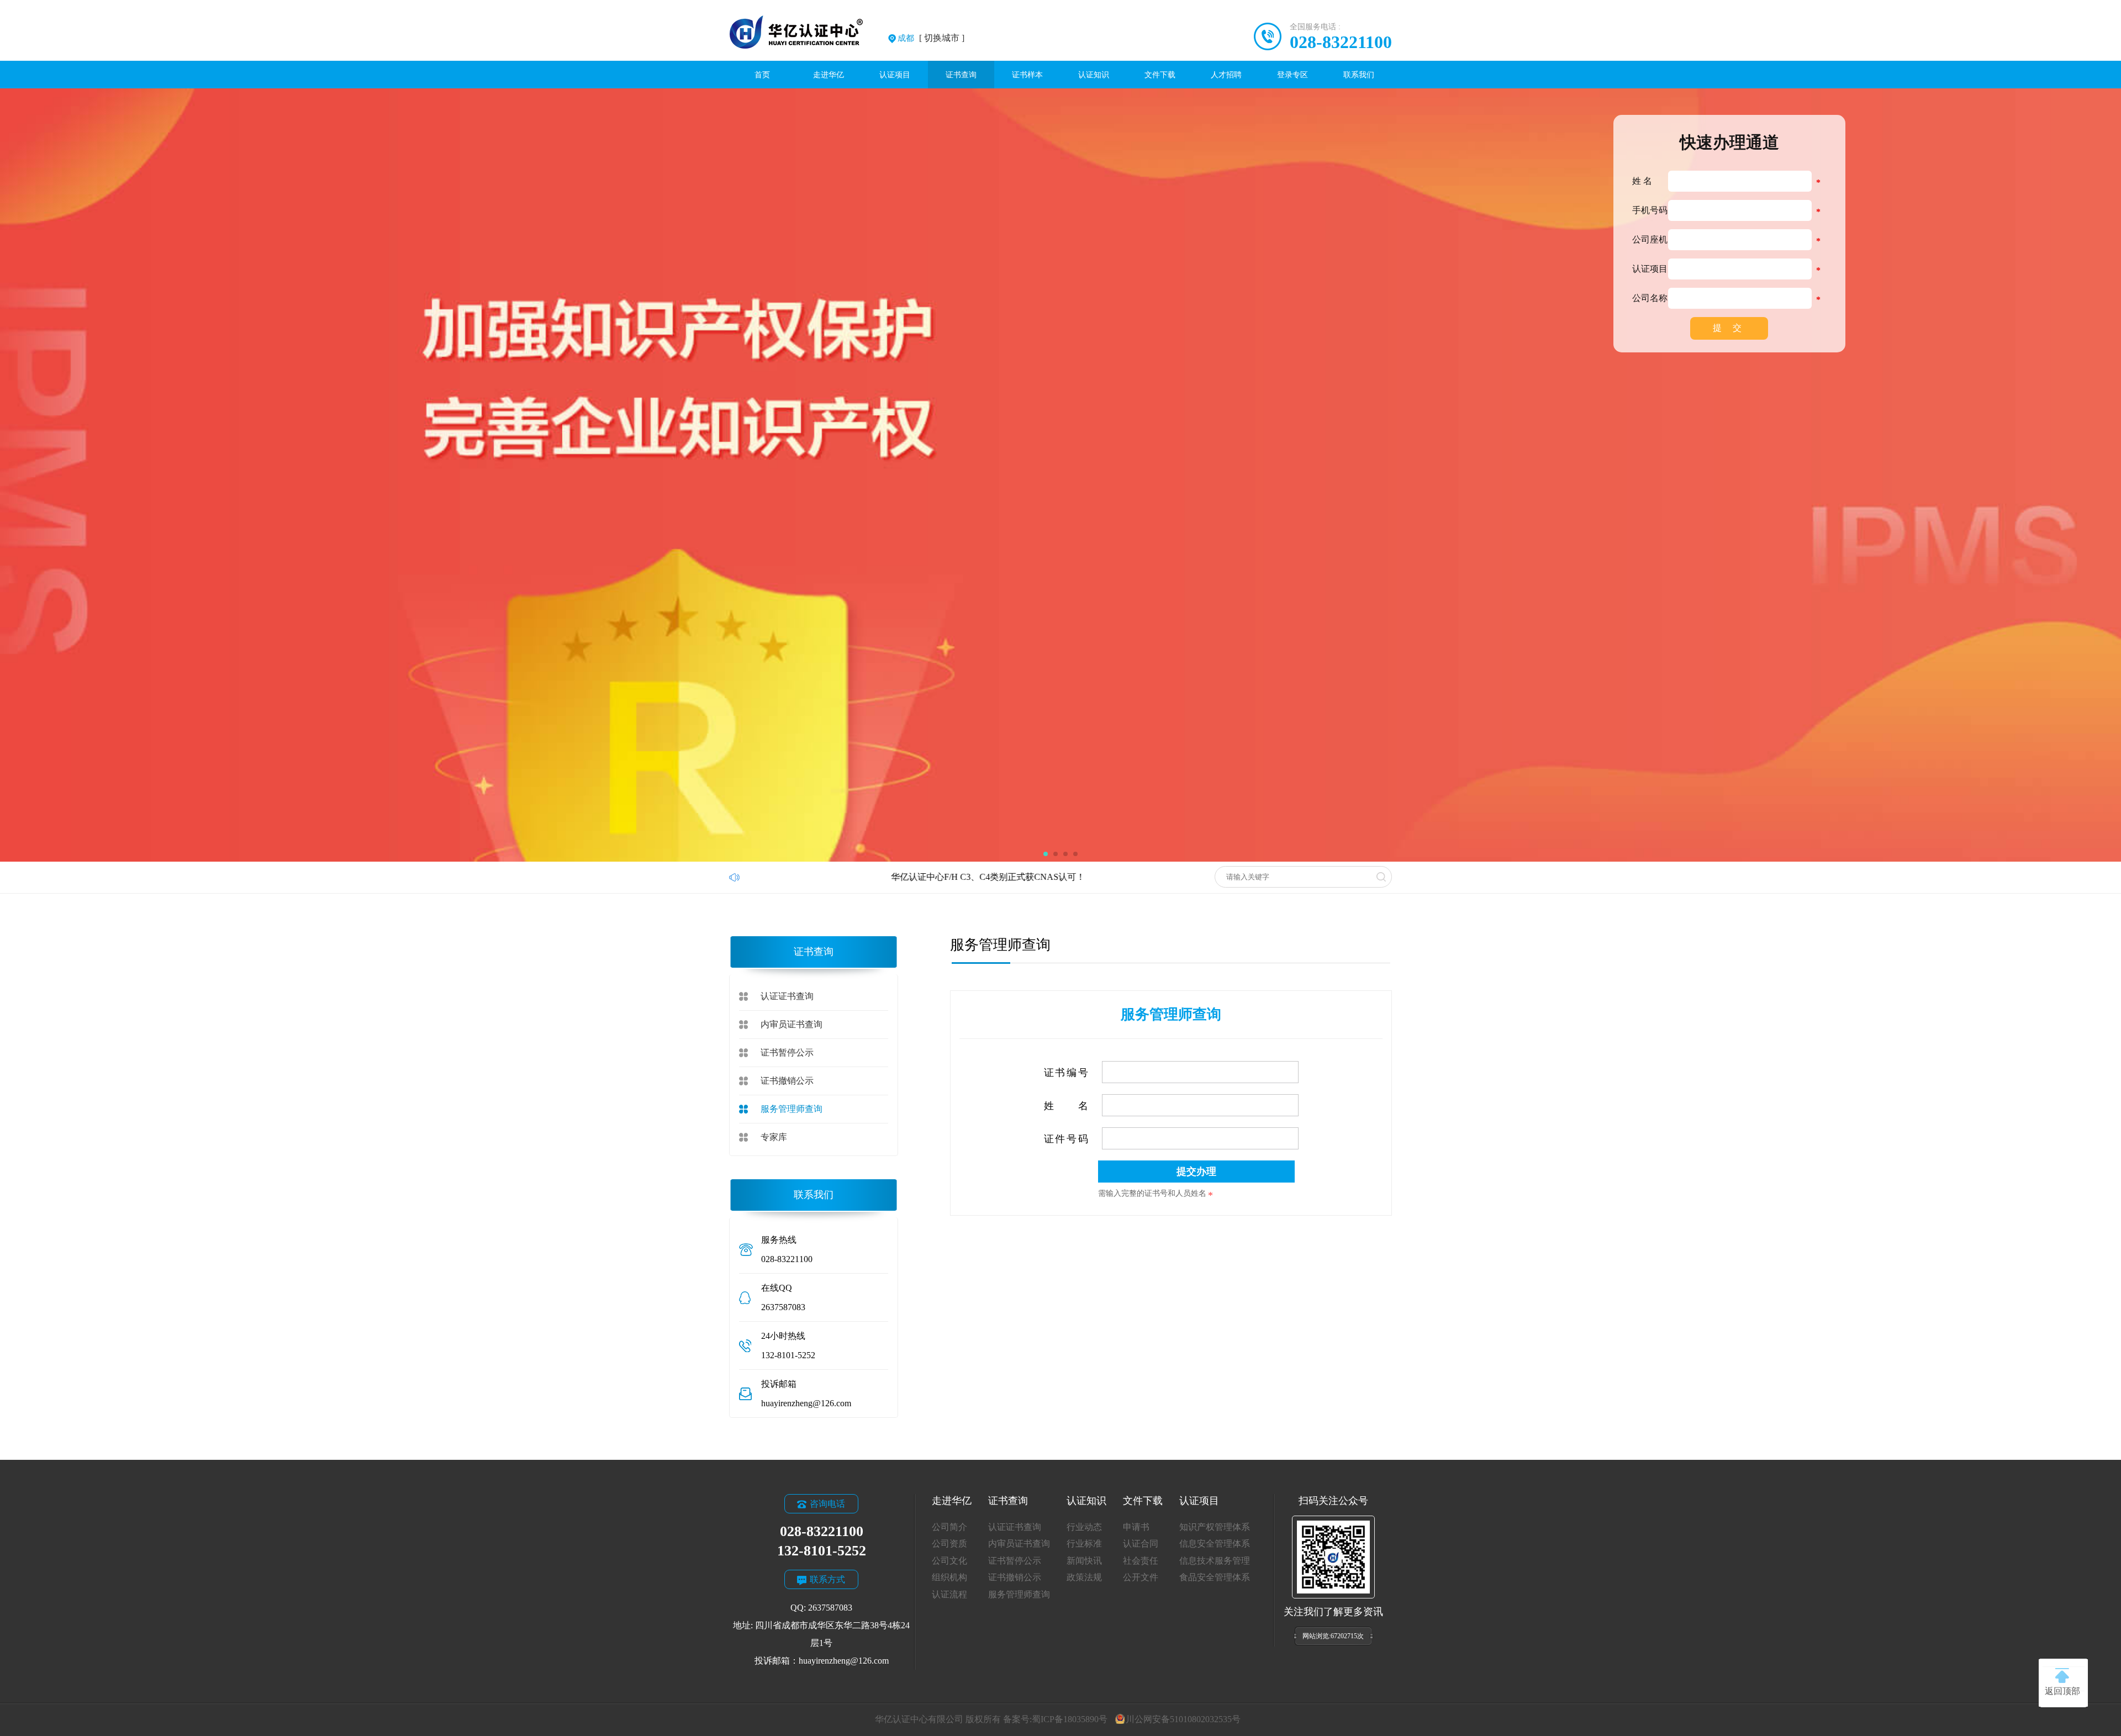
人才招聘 (1226, 75)
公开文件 (1141, 1577)
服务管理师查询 (792, 1109)
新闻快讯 (1084, 1561)
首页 (762, 75)
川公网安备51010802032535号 (1183, 1719)
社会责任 (1141, 1561)
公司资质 (949, 1544)
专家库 (774, 1137)
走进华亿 (829, 75)
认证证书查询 (787, 996)
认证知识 (1094, 75)
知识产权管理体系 (1215, 1527)
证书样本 (1027, 75)
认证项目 (895, 75)
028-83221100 (1341, 42)
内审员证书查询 (792, 1024)
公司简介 (949, 1527)
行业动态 (1084, 1527)
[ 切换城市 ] (931, 38)
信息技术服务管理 (1215, 1561)
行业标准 (1084, 1544)
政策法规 (1084, 1577)
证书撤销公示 (787, 1081)
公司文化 (949, 1561)
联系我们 (1359, 75)
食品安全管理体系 (1215, 1577)
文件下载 (1160, 75)
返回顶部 (2062, 1691)
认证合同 (1141, 1544)
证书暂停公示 (787, 1052)
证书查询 (961, 75)
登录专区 (1292, 75)
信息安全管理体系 (1215, 1544)
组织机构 (949, 1577)
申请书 (1136, 1527)
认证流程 (949, 1594)
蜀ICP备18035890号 (1070, 1719)
